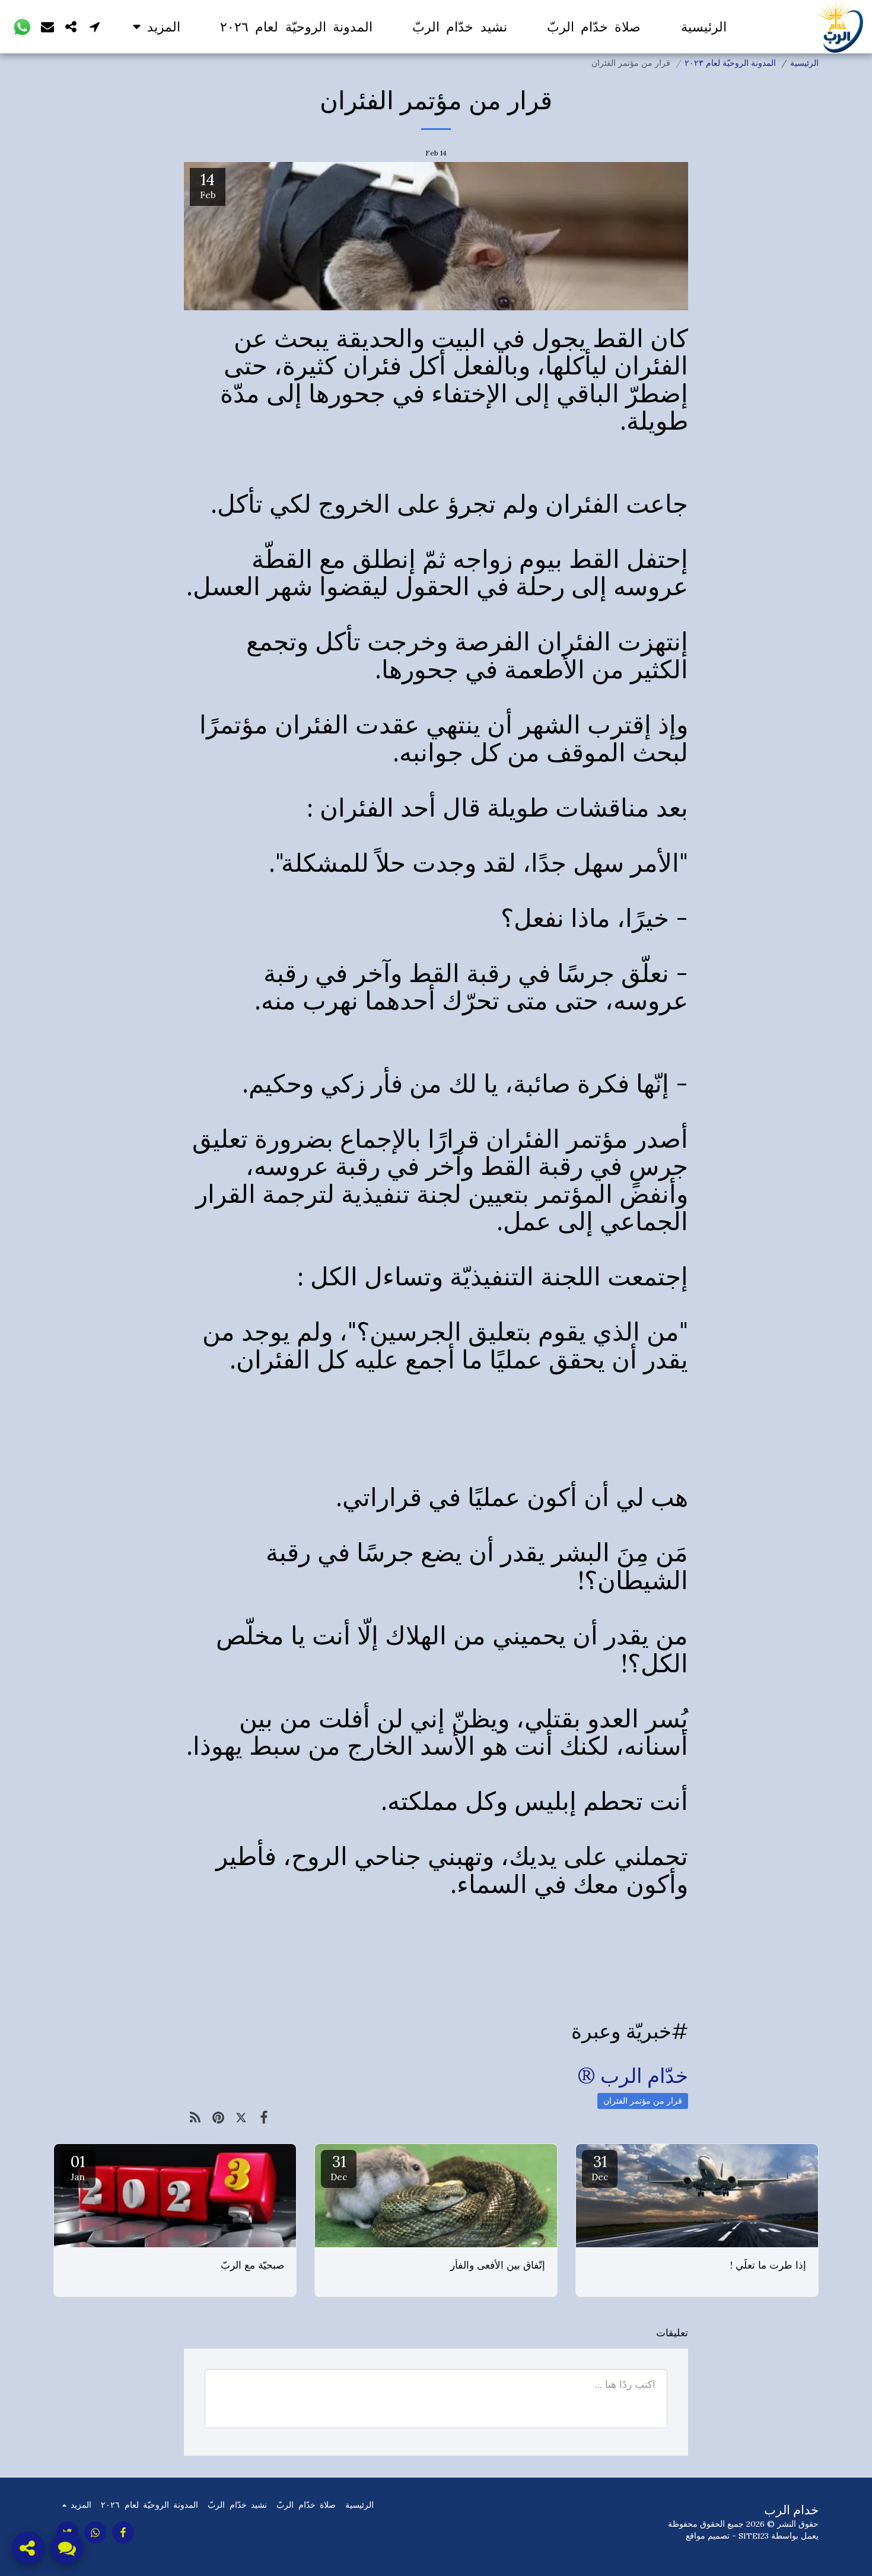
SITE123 (754, 2536)
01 (78, 2167)
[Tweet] (241, 2117)
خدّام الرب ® (633, 2075)
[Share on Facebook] (264, 2117)
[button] (95, 26)
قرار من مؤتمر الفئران (643, 2101)
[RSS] (195, 2117)
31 (600, 2167)
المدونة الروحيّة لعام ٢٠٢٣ (730, 63)
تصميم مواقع (708, 2536)
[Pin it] (219, 2117)
